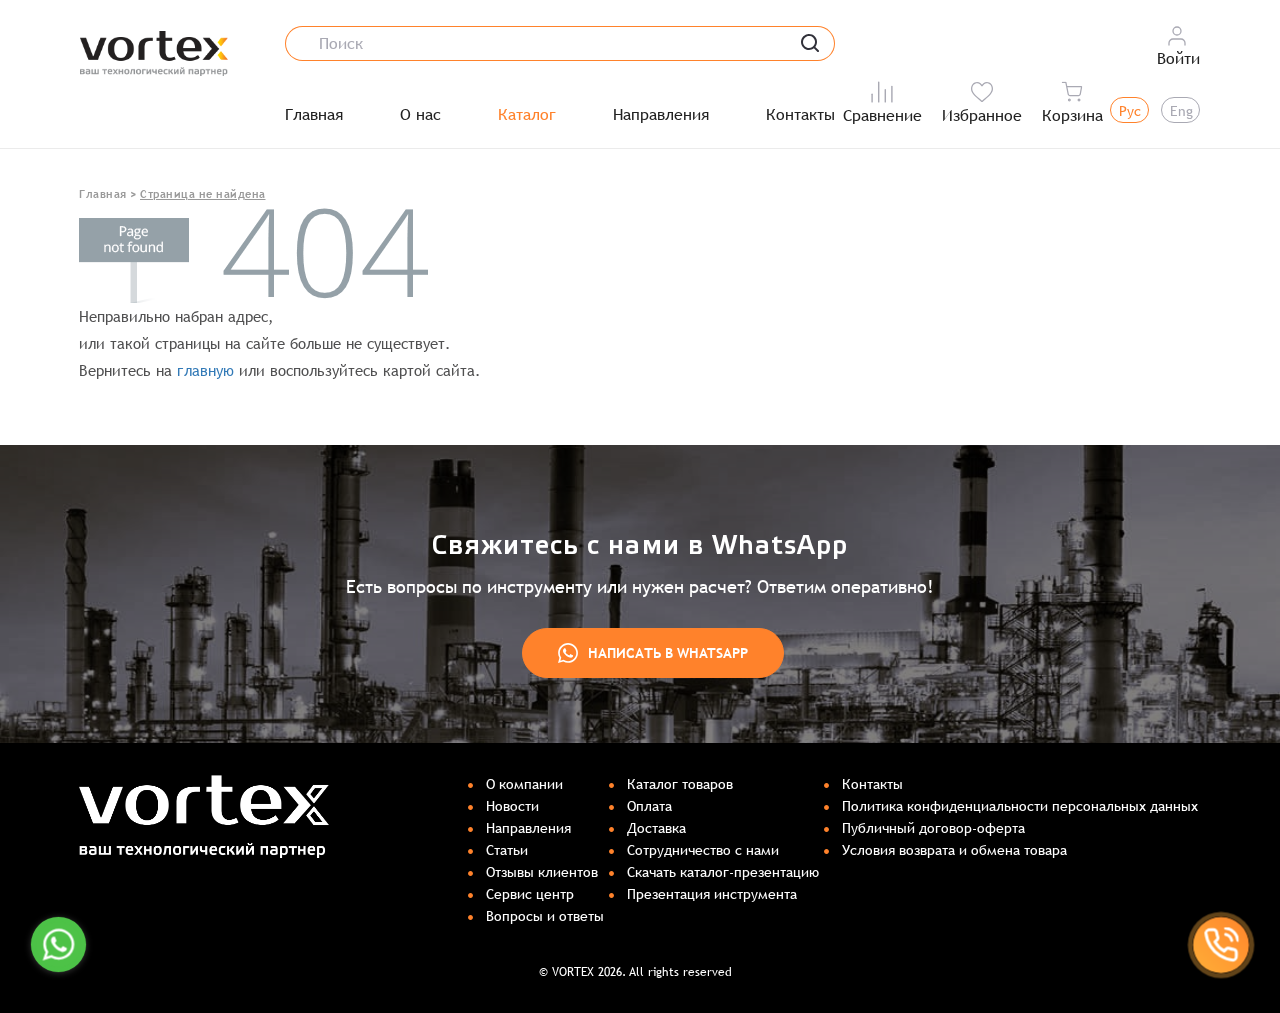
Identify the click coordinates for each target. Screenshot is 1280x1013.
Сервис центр (530, 894)
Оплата (649, 806)
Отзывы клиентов (542, 872)
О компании (524, 784)
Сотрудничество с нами (703, 850)
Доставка (656, 828)
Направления (661, 115)
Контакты (800, 115)
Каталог (527, 115)
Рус (1130, 111)
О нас (420, 115)
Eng (1181, 111)
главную (205, 370)
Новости (512, 806)
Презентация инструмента (712, 894)
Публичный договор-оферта (933, 828)
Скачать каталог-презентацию (723, 872)
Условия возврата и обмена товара (954, 850)
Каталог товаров (680, 784)
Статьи (507, 850)
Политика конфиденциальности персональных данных (1020, 806)
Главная (314, 115)
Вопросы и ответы (545, 916)
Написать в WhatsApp (668, 653)
